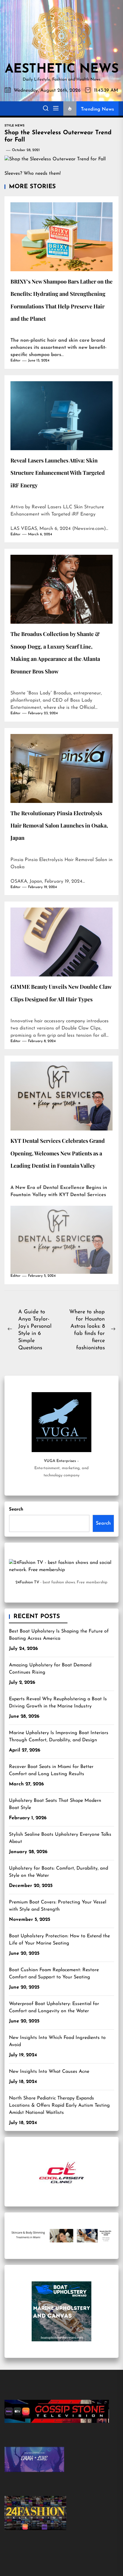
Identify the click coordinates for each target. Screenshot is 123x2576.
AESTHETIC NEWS (62, 70)
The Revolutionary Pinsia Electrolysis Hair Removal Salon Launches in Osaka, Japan (59, 826)
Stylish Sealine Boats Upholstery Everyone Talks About (60, 1838)
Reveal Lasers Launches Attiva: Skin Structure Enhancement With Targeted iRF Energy (58, 473)
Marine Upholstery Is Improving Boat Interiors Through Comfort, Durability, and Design (59, 1737)
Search (16, 1509)
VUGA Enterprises (60, 1461)
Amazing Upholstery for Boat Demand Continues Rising (50, 1669)
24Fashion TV (27, 1582)
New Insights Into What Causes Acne (49, 2072)
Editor (16, 361)
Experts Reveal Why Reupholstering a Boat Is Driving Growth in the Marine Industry (58, 1703)
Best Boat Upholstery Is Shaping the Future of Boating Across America (59, 1635)
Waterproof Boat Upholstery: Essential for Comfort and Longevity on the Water (54, 2007)
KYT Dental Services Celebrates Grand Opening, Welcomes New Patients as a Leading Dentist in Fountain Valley (58, 1153)
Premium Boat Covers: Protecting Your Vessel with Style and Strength (58, 1906)
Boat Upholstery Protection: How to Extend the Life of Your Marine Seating (59, 1940)
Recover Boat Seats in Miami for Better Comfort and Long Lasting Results (51, 1770)
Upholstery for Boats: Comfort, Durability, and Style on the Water (59, 1872)
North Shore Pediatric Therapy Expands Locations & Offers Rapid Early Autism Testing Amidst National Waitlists (59, 2105)
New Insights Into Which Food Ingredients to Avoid (57, 2041)
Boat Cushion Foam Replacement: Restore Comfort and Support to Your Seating (54, 1974)
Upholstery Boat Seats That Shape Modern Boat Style (55, 1804)
